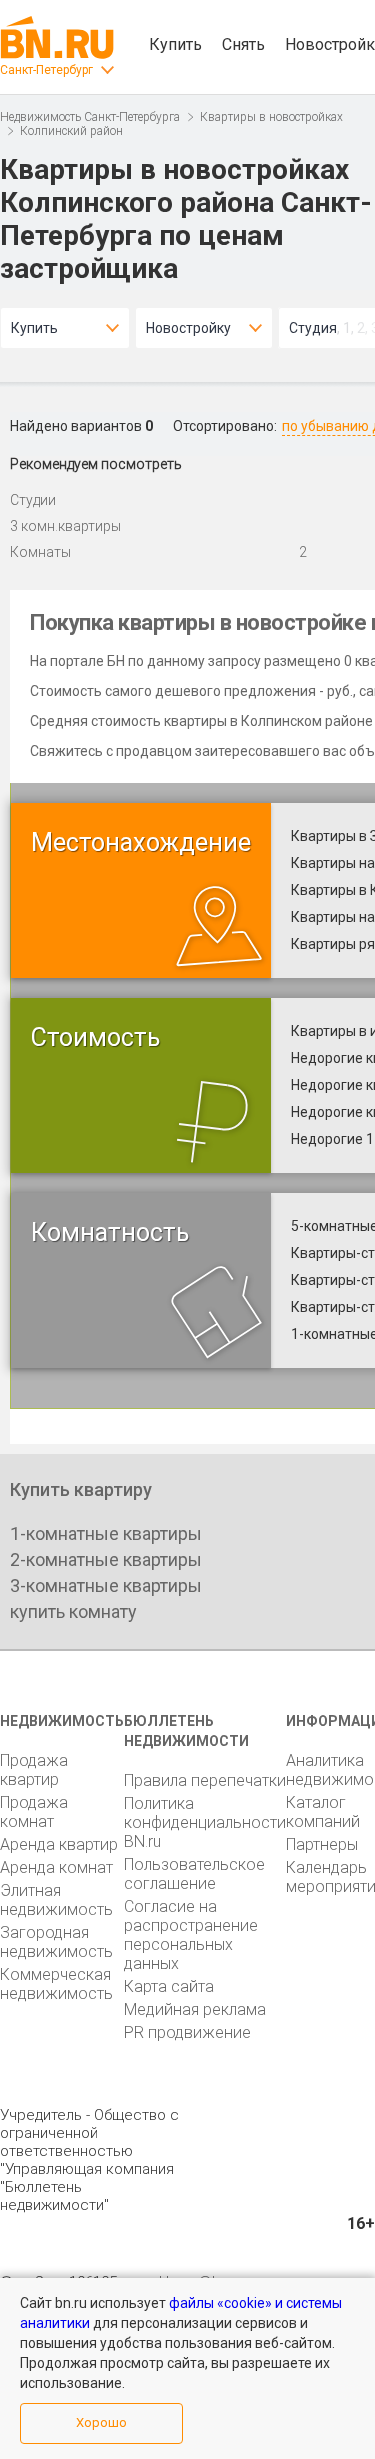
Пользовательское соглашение (194, 1874)
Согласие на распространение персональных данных (191, 1935)
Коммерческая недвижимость (56, 1984)
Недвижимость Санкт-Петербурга (90, 117)
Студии (33, 500)
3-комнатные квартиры (106, 1585)
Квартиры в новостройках (271, 117)
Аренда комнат (56, 1867)
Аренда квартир (59, 1844)
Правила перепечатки (205, 1780)
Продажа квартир (34, 1770)
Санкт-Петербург (46, 70)
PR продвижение (187, 2032)
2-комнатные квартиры (106, 1559)
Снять (243, 44)
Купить (175, 44)
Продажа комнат (34, 1812)
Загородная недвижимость (56, 1942)
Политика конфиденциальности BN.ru (205, 1822)
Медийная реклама (195, 2009)
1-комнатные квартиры (106, 1533)
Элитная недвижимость (56, 1900)
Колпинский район (71, 131)
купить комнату (73, 1611)
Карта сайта (169, 1986)
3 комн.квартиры (65, 526)
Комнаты (40, 552)
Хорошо (101, 2422)
